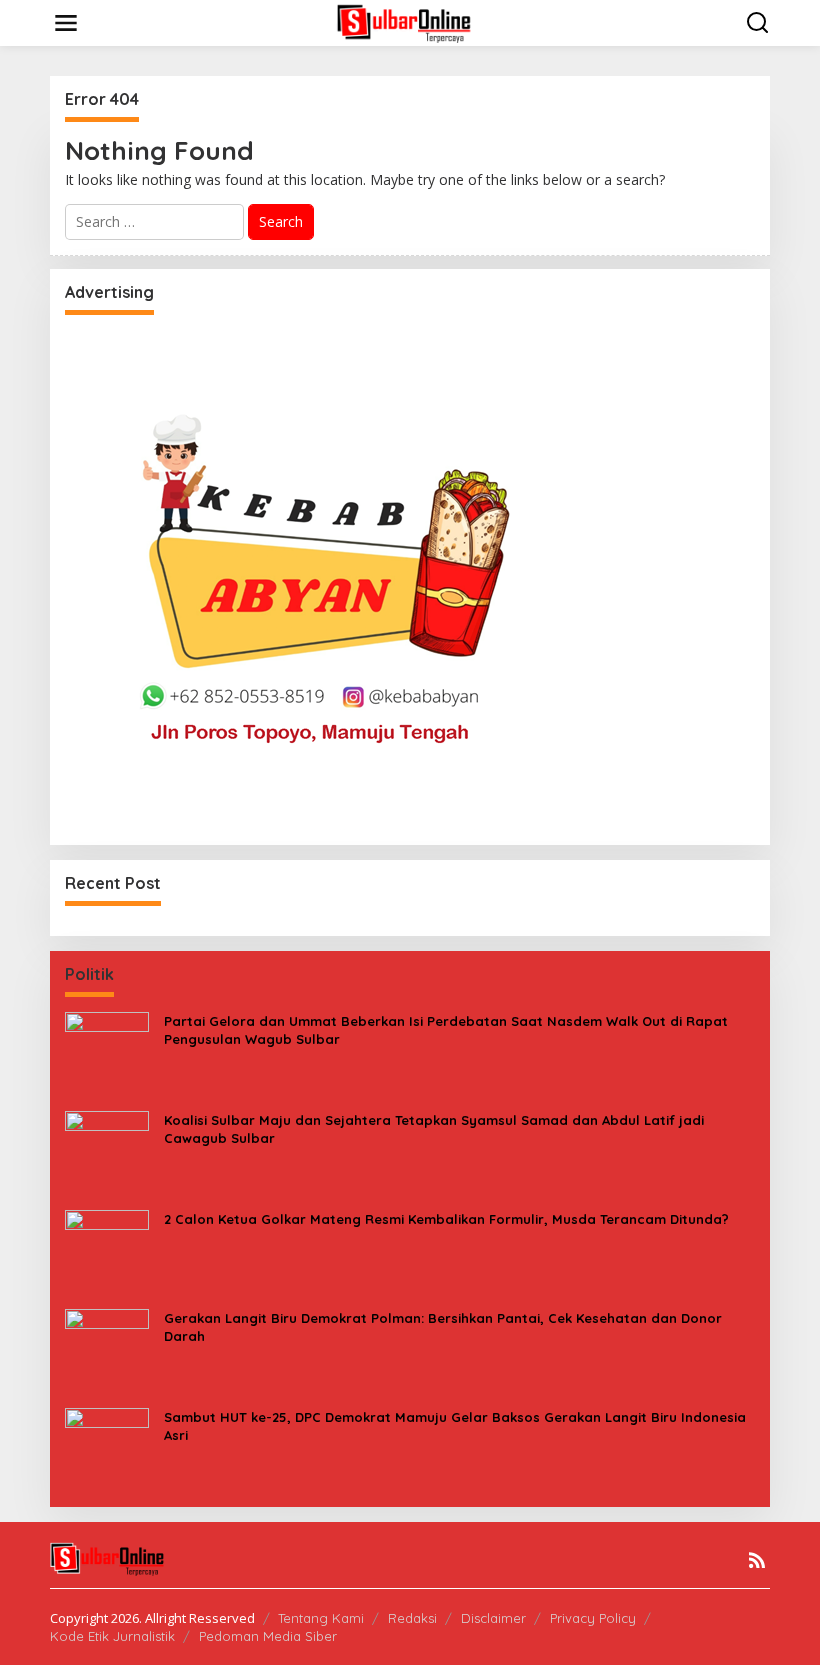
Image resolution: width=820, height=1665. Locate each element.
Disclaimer (493, 1618)
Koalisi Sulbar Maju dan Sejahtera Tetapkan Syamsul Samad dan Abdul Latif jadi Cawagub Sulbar (434, 1129)
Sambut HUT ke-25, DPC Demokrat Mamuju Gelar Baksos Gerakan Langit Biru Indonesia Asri (455, 1426)
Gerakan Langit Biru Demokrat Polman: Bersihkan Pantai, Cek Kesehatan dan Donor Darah (443, 1327)
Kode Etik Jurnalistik (112, 1636)
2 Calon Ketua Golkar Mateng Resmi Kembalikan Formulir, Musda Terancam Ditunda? (446, 1219)
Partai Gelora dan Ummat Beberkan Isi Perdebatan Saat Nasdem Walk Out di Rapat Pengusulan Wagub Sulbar (446, 1030)
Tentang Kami (321, 1618)
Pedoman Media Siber (268, 1636)
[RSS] (757, 1560)
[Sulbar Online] (414, 21)
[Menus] (66, 23)
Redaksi (412, 1618)
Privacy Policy (593, 1618)
